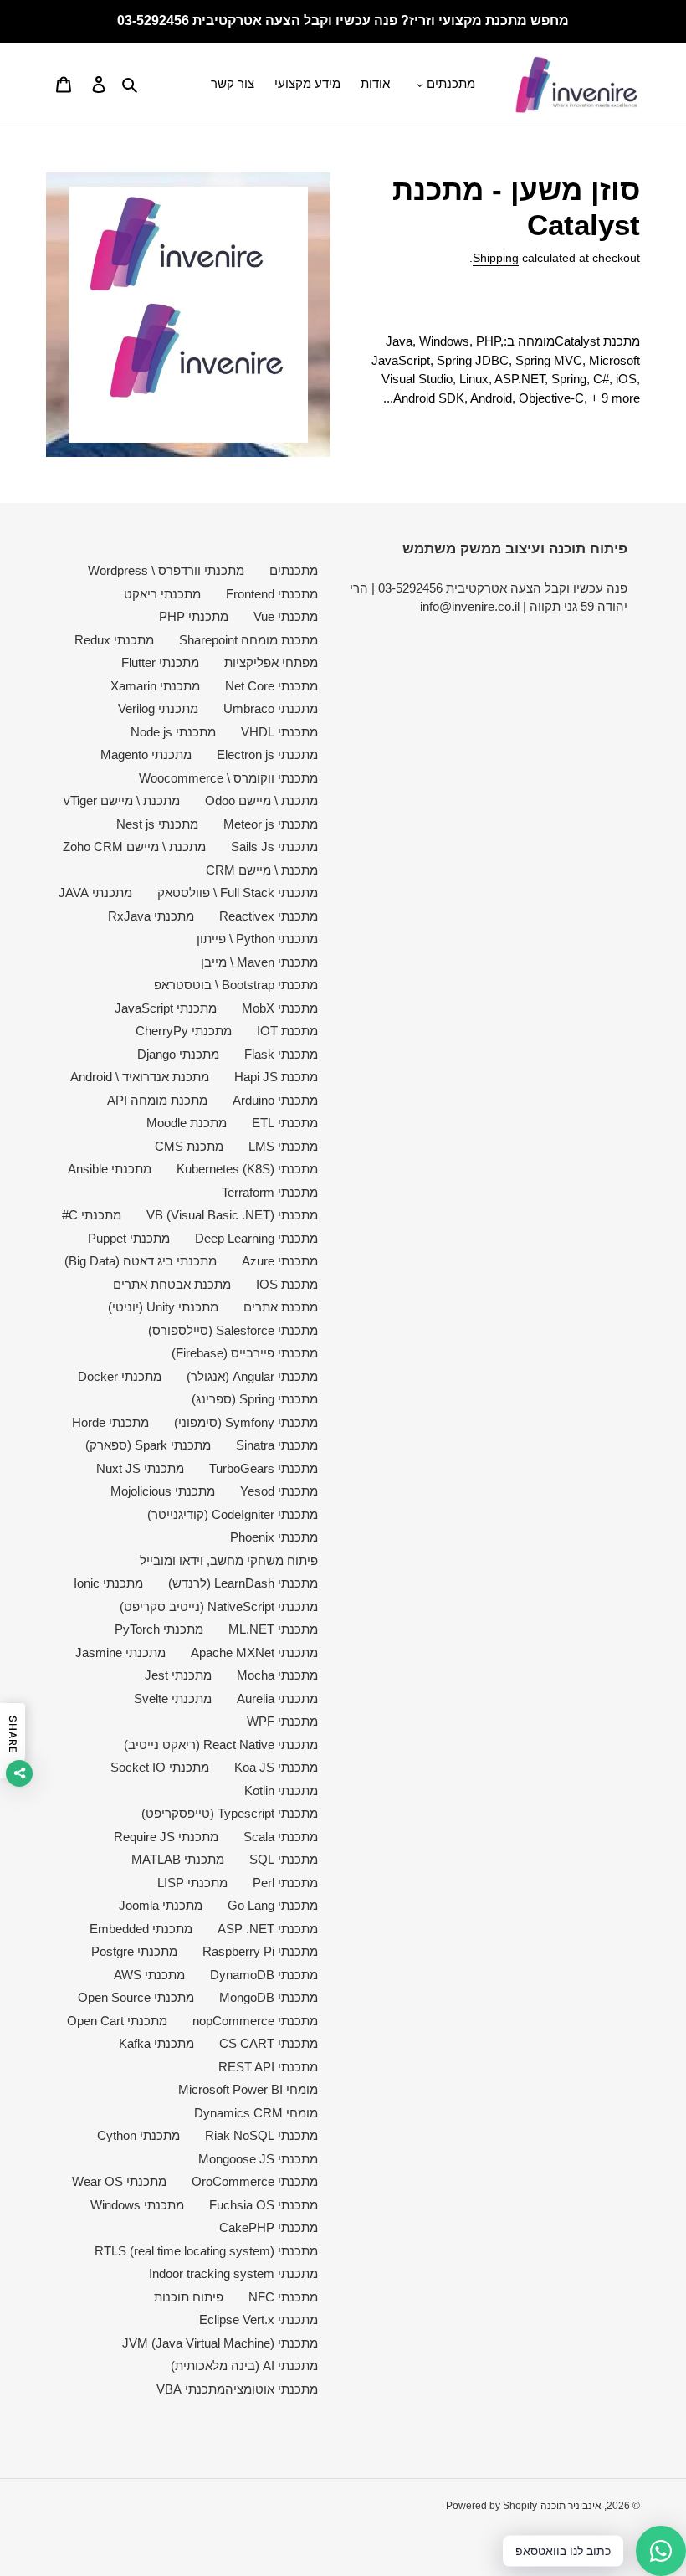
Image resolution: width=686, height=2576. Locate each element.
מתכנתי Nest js (157, 824)
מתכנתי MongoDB (269, 1997)
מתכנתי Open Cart (117, 2021)
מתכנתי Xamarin (155, 686)
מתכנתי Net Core (271, 686)
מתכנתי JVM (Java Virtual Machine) (220, 2343)
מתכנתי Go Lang (273, 1905)
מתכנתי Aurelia (277, 1699)
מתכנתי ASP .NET (268, 1929)
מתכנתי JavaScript (166, 1008)
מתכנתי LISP (192, 1883)
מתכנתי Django (178, 1054)
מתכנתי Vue (286, 616)
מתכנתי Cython (138, 2135)
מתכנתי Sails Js (274, 847)
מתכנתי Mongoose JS (258, 2159)
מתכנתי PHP (194, 616)
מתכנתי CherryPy (184, 1031)
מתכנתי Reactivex (269, 916)
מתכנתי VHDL (279, 732)
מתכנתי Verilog (158, 708)
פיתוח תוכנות (189, 2297)
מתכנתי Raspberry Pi (260, 1951)
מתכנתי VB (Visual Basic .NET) (232, 1215)
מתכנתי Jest (178, 1675)
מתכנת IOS (287, 1284)
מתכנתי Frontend (272, 594)
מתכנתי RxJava (151, 916)
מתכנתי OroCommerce (255, 2181)
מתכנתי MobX (280, 1008)
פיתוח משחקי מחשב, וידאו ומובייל (229, 1560)
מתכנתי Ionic (108, 1583)
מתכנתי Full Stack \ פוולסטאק (238, 893)
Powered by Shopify (491, 2506)
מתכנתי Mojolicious (163, 1491)
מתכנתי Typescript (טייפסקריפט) (230, 1813)
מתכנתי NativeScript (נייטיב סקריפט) (219, 1606)
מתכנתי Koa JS (276, 1767)
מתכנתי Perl (285, 1883)
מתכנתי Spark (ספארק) (148, 1445)
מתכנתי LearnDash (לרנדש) (243, 1583)
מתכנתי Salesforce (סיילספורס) (233, 1330)
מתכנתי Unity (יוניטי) (163, 1307)
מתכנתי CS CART (269, 2043)
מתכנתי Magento (146, 754)
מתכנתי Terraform (270, 1192)
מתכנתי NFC (283, 2297)
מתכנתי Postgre (134, 1951)
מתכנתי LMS (283, 1146)
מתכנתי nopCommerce (255, 2021)
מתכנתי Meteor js (271, 824)
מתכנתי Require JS (166, 1837)
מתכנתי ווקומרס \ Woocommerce (228, 778)
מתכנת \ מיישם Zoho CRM (134, 847)
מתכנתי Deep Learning (256, 1238)
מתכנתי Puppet (129, 1238)
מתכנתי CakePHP (269, 2227)
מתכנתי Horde (110, 1422)
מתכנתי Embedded (141, 1929)
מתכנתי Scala (281, 1837)
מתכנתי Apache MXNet (254, 1652)
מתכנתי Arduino (275, 1100)
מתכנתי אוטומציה (271, 2389)
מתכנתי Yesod (279, 1491)
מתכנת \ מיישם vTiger (122, 801)
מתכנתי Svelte (173, 1699)
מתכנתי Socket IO (160, 1767)
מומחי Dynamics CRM (256, 2113)
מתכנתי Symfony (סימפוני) (246, 1422)
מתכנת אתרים (281, 1307)
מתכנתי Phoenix (274, 1537)
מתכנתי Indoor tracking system (233, 2273)
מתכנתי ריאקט (162, 594)
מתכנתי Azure (280, 1261)
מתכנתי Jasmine (120, 1652)
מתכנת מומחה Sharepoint (248, 640)
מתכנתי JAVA (95, 893)
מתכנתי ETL (285, 1123)
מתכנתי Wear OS (119, 2181)
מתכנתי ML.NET (273, 1629)
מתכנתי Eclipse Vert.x (259, 2319)
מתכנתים (294, 570)
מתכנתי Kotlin (281, 1791)
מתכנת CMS (189, 1146)
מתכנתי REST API (268, 2067)
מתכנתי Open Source (136, 1997)
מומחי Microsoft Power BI (248, 2089)
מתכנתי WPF (282, 1721)
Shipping (496, 258)
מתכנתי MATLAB (178, 1859)
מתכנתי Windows (137, 2205)
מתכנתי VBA (191, 2389)
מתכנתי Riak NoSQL (261, 2135)
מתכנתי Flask (281, 1054)
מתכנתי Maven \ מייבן (259, 962)
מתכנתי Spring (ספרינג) (255, 1399)
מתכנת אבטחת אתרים (172, 1284)
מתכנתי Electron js (267, 754)
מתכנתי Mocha (277, 1675)
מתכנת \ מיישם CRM (262, 870)
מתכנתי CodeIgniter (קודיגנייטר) (233, 1514)
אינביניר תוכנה (571, 2506)
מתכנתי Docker (120, 1376)
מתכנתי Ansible (110, 1169)
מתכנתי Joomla (161, 1905)
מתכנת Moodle (187, 1123)
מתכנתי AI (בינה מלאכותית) (244, 2366)
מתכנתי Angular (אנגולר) (252, 1376)
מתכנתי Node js (173, 732)
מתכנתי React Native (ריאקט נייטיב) (221, 1745)
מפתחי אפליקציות (271, 662)
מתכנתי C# (92, 1215)
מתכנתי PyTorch (159, 1629)
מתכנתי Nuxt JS (140, 1468)
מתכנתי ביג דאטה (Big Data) (141, 1261)
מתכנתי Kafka (156, 2043)
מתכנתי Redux (114, 640)
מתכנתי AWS (149, 1975)
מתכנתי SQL (284, 1859)
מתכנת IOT (287, 1031)
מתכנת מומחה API (157, 1100)
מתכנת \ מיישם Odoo (261, 801)
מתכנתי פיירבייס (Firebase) (245, 1353)
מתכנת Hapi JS (276, 1077)
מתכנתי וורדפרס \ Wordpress (166, 570)
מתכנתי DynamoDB (264, 1975)
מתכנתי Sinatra (277, 1445)
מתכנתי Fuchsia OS (264, 2205)
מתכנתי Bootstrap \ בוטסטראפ (236, 985)
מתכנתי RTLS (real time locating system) (206, 2251)
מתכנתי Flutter (160, 662)
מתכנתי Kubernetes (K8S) (247, 1169)
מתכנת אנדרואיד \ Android (140, 1077)
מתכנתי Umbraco (271, 708)
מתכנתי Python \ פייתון (257, 939)
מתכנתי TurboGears (264, 1468)
